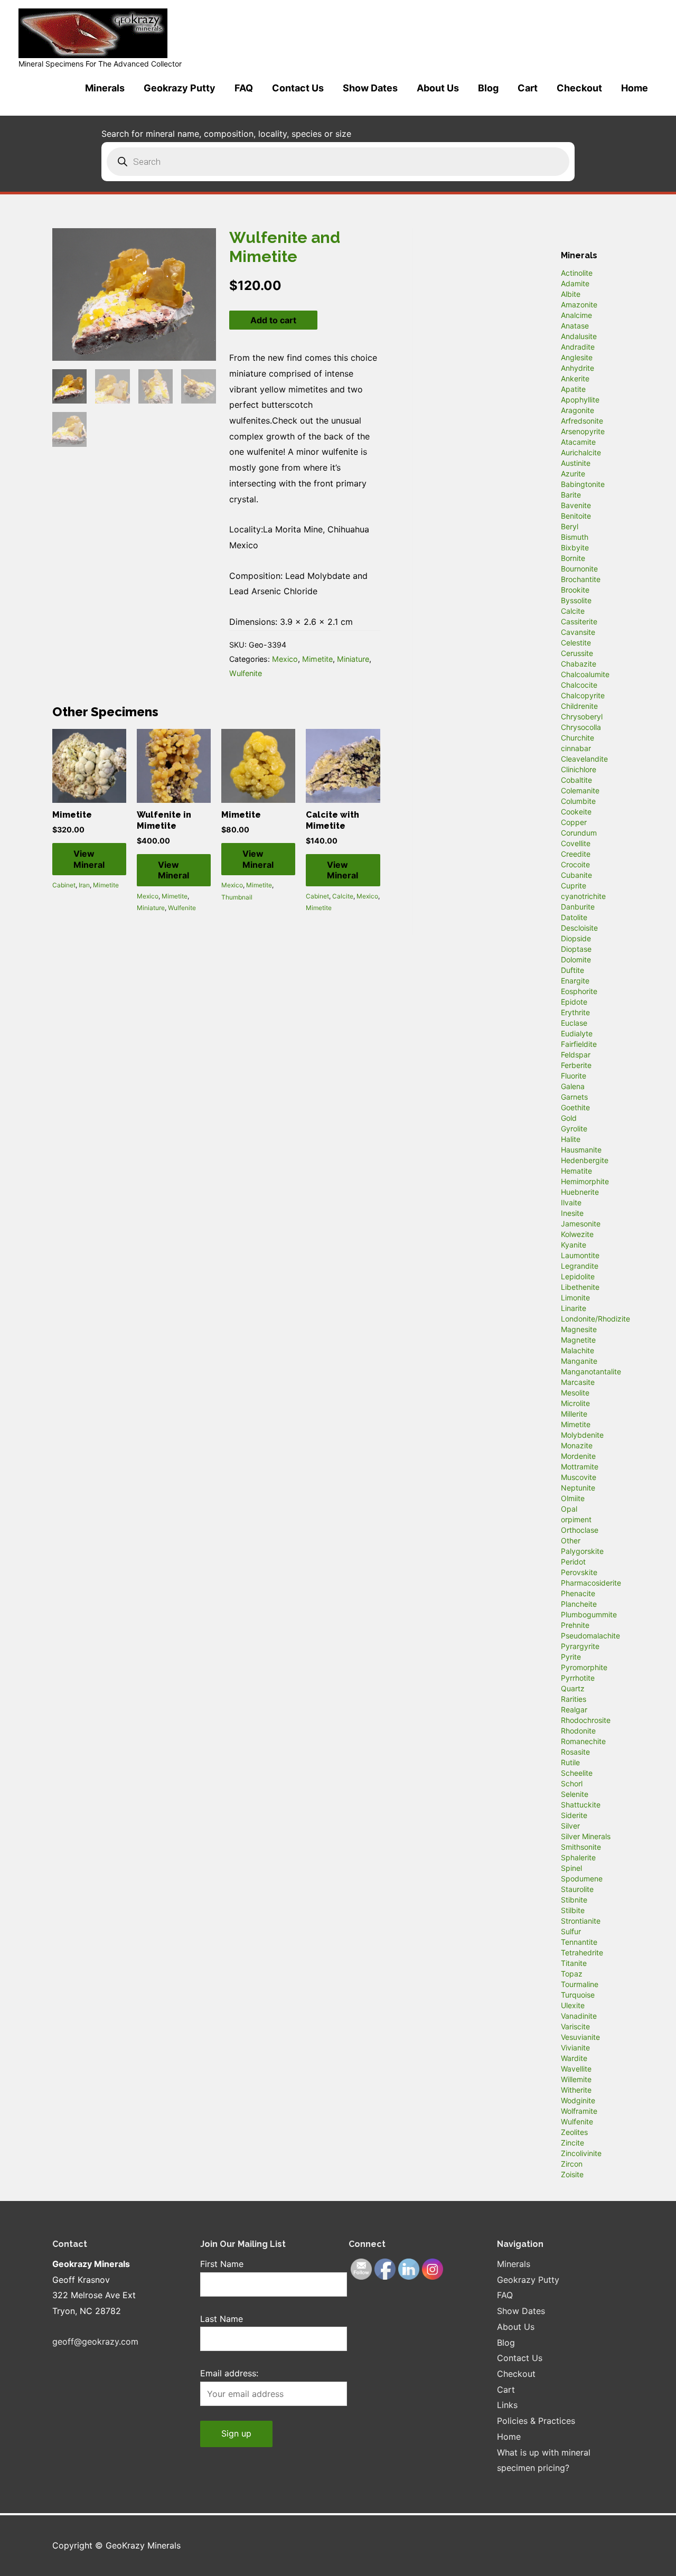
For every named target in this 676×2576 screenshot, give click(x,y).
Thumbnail (237, 897)
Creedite (576, 854)
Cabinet (64, 885)
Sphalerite (578, 1857)
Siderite (574, 1815)
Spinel (571, 1868)
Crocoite (575, 864)
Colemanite (580, 790)
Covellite (576, 843)
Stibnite (574, 1900)
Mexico (285, 659)
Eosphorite (579, 991)
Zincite (572, 2143)
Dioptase (576, 949)
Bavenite (576, 505)
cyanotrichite (583, 896)
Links (507, 2405)
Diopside (576, 938)
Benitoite (576, 516)
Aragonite (578, 410)
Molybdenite (582, 1435)
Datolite (574, 917)
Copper (574, 822)
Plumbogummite (589, 1614)
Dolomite (576, 959)
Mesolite (575, 1393)
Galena (573, 1086)
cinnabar (576, 748)
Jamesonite (581, 1224)
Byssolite (576, 600)
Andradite (578, 347)
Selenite (575, 1794)
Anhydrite (578, 368)
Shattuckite (581, 1805)
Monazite (577, 1445)
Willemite (576, 2079)
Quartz (573, 1688)
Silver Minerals (586, 1836)
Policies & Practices (536, 2421)
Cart (528, 88)
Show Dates (370, 88)
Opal (569, 1509)
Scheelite (577, 1773)
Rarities (574, 1699)
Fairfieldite (579, 1044)
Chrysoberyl (582, 716)
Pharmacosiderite (591, 1583)
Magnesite (579, 1329)
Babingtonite (583, 484)
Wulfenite (246, 673)
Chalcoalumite (585, 674)
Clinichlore (579, 769)
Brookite (575, 590)
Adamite (575, 283)
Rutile (570, 1762)
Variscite (575, 2026)
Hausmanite (581, 1150)
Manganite (579, 1361)
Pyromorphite (584, 1667)
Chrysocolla (581, 727)
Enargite (575, 981)
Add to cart (273, 320)
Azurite (573, 474)
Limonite (575, 1298)
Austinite (576, 463)
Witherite (576, 2090)
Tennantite (579, 1942)
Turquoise (578, 1995)
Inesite (572, 1213)
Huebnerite (580, 1192)
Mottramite (580, 1467)
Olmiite (573, 1498)
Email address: (229, 2373)
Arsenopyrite (583, 431)
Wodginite (578, 2100)
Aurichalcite (581, 452)
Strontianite (581, 1921)
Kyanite (574, 1245)
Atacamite (578, 442)
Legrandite (580, 1266)
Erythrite (575, 1012)
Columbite (578, 801)
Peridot (573, 1562)
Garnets (574, 1097)
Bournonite (579, 569)
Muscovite (579, 1477)
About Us (438, 88)
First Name (222, 2264)
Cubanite (576, 875)
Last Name (222, 2319)
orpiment (576, 1519)
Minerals (105, 88)
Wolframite (579, 2111)
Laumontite (580, 1255)
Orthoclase (580, 1530)
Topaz (572, 1974)
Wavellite (576, 2069)
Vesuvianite (580, 2037)
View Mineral (89, 859)
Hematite (576, 1171)
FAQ (244, 88)
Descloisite (579, 928)
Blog (488, 88)
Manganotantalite (591, 1371)
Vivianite (575, 2048)
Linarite (574, 1308)
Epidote (574, 1002)
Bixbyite (575, 547)
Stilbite (573, 1910)
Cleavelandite (584, 759)
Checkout (579, 88)
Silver (570, 1826)
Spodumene (582, 1879)
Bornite (573, 558)
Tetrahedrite (582, 1952)
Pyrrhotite (578, 1678)
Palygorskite (582, 1551)
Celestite (576, 643)
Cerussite (577, 653)
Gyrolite (574, 1128)
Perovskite (579, 1572)
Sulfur (571, 1931)
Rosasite (575, 1752)
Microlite (575, 1403)
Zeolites (574, 2132)
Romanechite (583, 1741)
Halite (571, 1139)
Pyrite (571, 1657)
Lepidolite (578, 1276)
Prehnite (575, 1625)
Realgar (574, 1709)
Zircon (572, 2164)
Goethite (575, 1107)
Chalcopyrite (583, 695)
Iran (84, 885)
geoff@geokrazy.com (95, 2341)
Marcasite (578, 1382)
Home (635, 88)
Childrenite (579, 706)
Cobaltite (576, 780)
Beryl (570, 526)
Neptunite (578, 1488)
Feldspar (576, 1055)
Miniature (353, 659)
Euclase (574, 1023)
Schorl (572, 1783)
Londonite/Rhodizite (595, 1319)
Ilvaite (571, 1202)
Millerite (574, 1414)
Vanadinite (579, 2016)
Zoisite (572, 2174)
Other (571, 1540)
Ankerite (575, 378)
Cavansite (578, 632)
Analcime (576, 315)
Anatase (575, 326)
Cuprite (574, 886)
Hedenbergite (585, 1160)
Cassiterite (579, 621)
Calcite (343, 896)
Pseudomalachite (590, 1636)
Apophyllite (580, 400)
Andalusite (579, 336)
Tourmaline (580, 1984)
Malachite (578, 1350)
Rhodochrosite (586, 1720)
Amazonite (579, 305)
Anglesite (577, 357)
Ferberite (576, 1065)
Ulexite (573, 2005)
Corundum (579, 833)
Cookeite (576, 812)
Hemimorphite (585, 1181)
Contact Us (298, 88)
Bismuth (575, 537)
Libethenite (580, 1287)
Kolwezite (577, 1234)
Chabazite (579, 664)
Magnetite (578, 1340)
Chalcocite (579, 685)
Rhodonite (578, 1731)
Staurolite (577, 1889)
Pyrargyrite (580, 1646)
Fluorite (574, 1076)
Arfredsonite (582, 421)
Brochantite (581, 579)
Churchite (578, 738)
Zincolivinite (581, 2153)
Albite (571, 294)
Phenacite (578, 1593)
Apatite (573, 389)
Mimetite (317, 659)
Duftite (572, 970)
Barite (571, 495)
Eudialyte (577, 1033)
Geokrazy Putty (180, 88)
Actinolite (577, 273)
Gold (569, 1118)
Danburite (578, 907)
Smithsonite (581, 1847)
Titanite (574, 1963)
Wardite (574, 2058)
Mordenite (578, 1456)
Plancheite (579, 1604)
